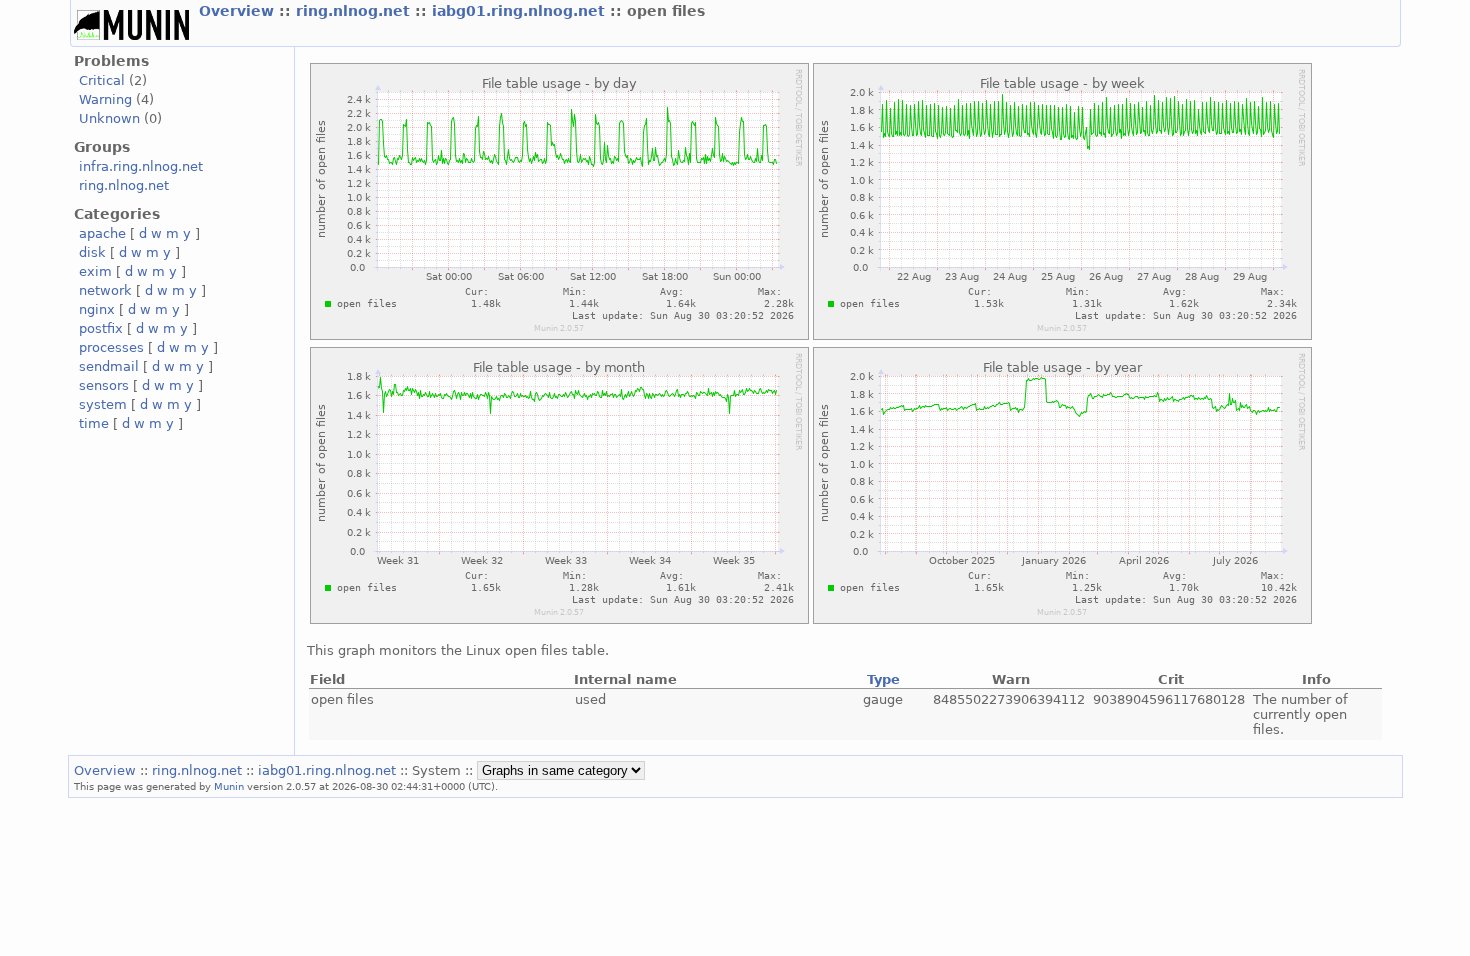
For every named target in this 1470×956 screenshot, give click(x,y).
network (105, 290)
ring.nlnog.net (355, 11)
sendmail (109, 366)
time (94, 423)
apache (102, 233)
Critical (102, 80)
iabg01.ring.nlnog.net (521, 11)
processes (111, 347)
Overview (239, 11)
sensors (104, 385)
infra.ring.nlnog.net (141, 166)
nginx (97, 309)
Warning (105, 99)
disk (92, 252)
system (103, 404)
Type (883, 679)
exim (95, 271)
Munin (229, 786)
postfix (101, 328)
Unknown (109, 118)
